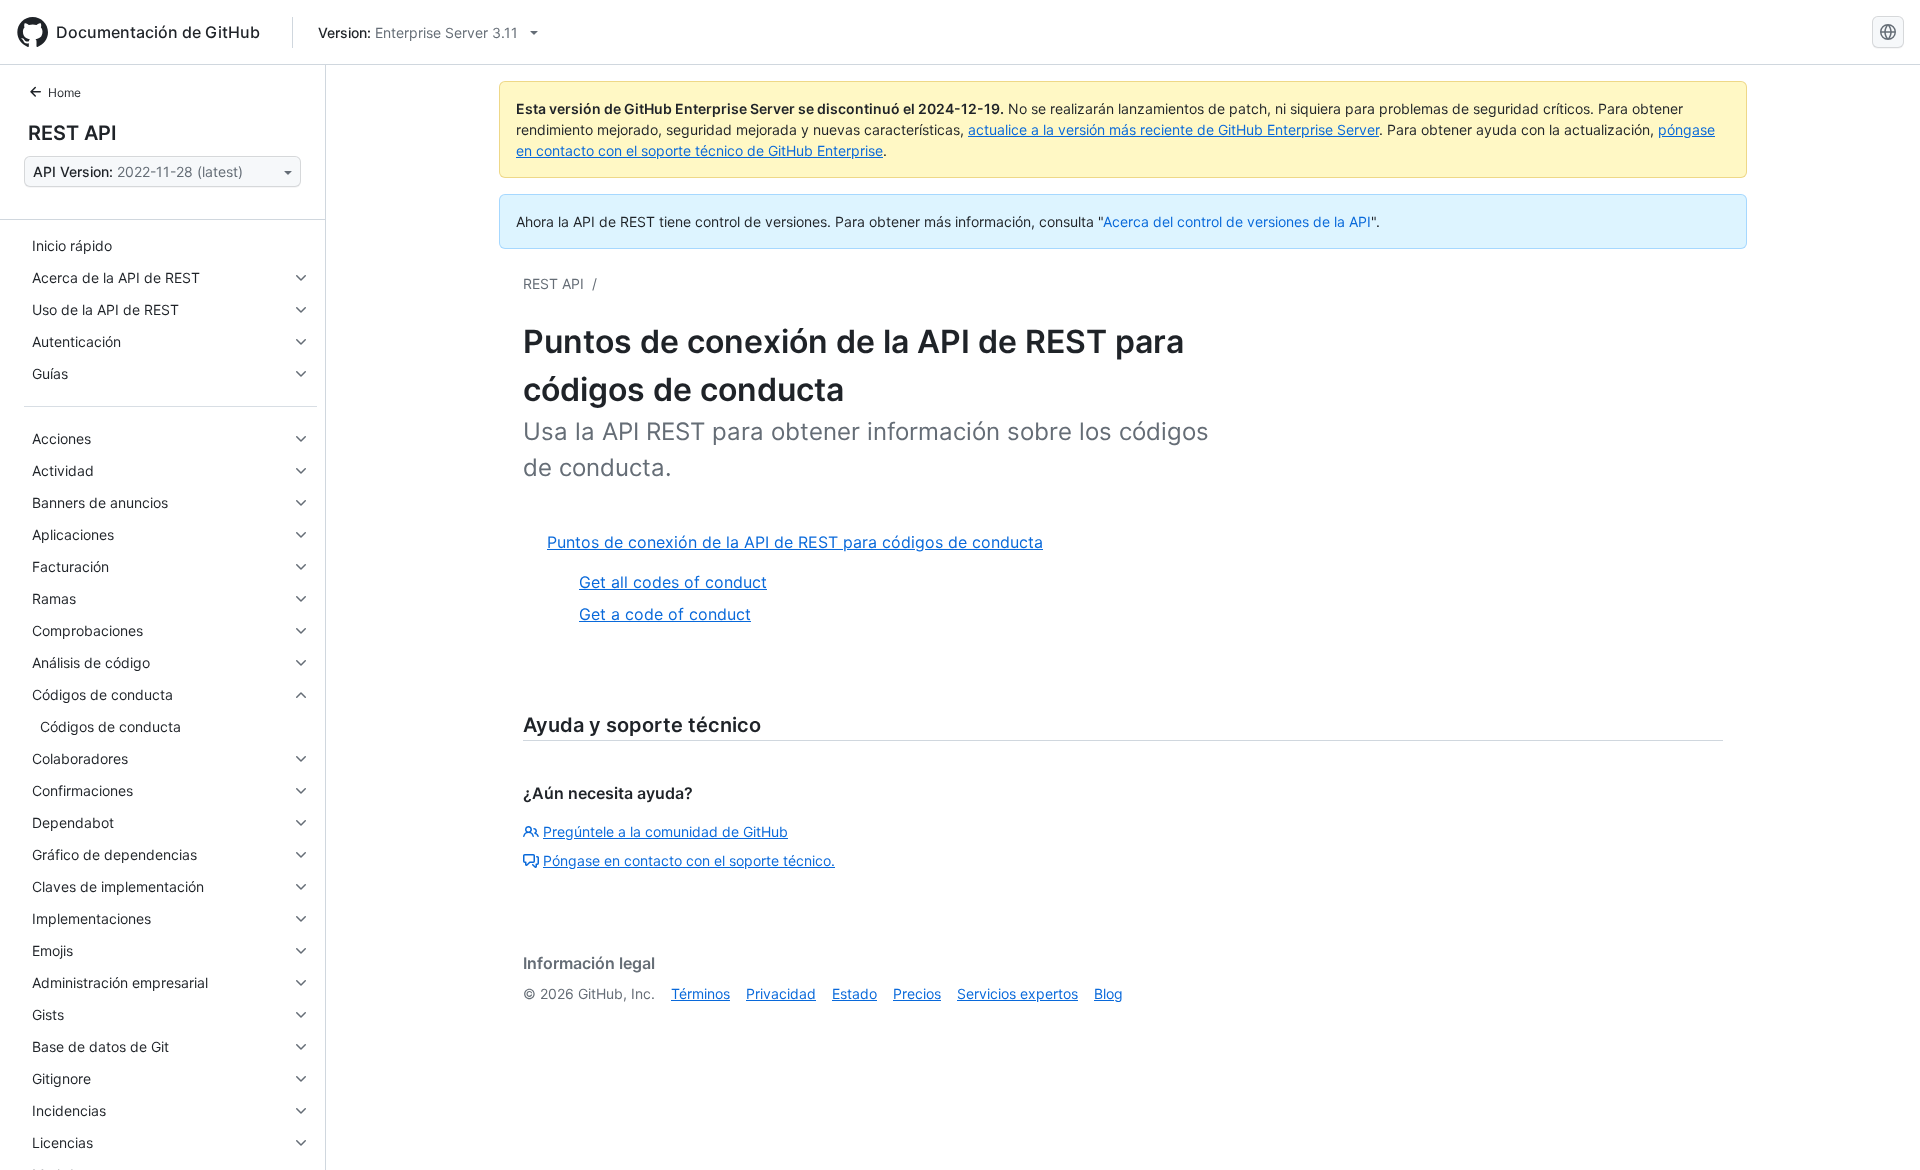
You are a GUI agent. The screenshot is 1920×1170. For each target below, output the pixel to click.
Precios (917, 993)
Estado (854, 993)
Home (64, 92)
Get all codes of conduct (673, 582)
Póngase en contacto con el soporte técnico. (689, 860)
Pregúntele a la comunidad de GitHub (665, 831)
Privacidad (781, 993)
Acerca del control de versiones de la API (1237, 221)
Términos (700, 993)
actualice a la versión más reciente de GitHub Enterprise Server (1173, 129)
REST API (72, 133)
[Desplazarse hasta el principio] (1876, 1126)
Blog (1108, 993)
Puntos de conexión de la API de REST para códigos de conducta (795, 542)
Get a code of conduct (665, 614)
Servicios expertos (1017, 993)
